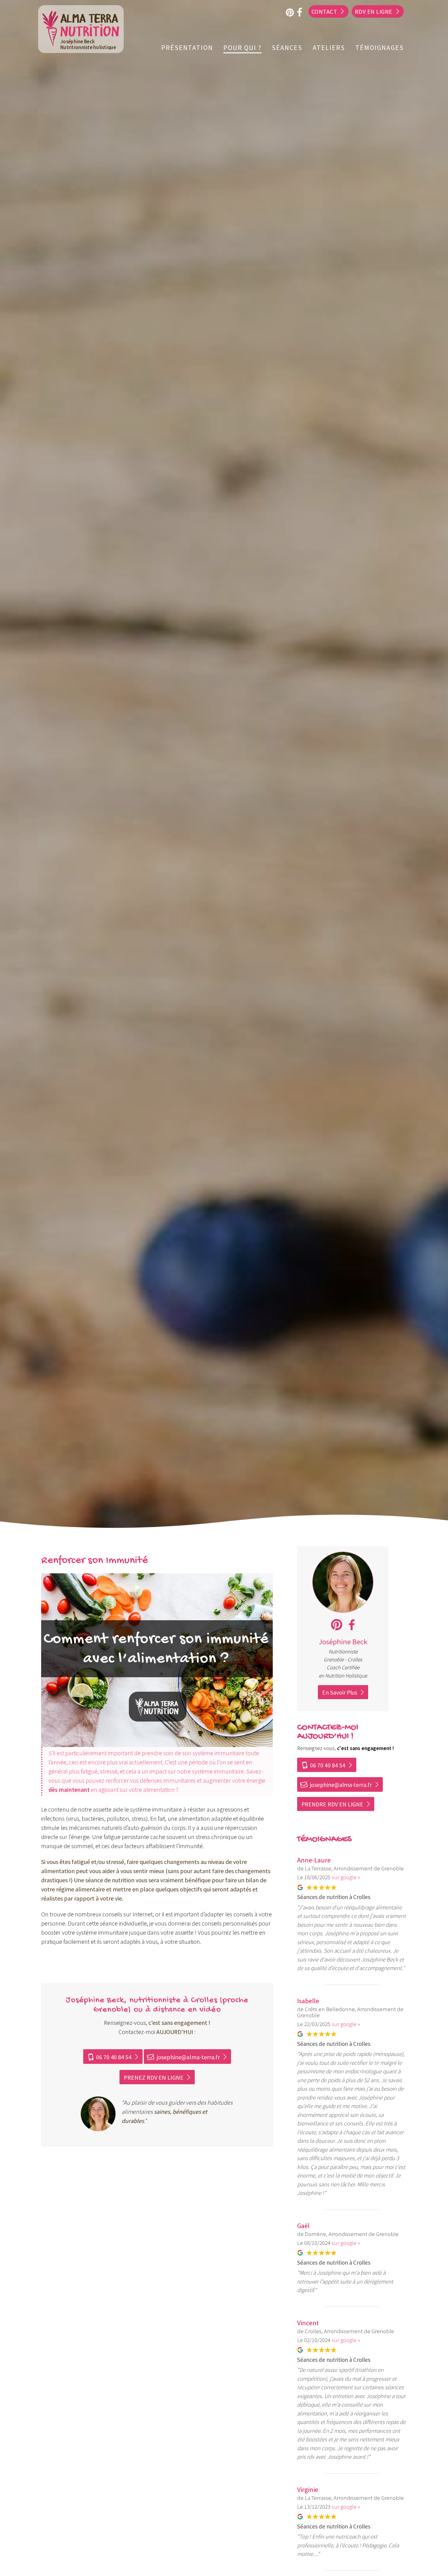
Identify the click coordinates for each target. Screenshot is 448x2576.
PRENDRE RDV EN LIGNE (332, 1804)
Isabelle (308, 2001)
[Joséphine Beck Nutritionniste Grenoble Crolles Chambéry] (343, 1611)
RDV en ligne (374, 12)
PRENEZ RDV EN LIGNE (154, 2077)
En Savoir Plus (340, 1692)
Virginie (308, 2489)
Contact (324, 12)
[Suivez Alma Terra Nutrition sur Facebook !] (352, 1625)
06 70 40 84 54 (109, 2057)
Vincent (308, 2323)
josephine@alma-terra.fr (183, 2057)
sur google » (346, 1877)
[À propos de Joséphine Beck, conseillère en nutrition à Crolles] (98, 2115)
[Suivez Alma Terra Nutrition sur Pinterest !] (337, 1625)
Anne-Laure (314, 1860)
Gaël (303, 2226)
